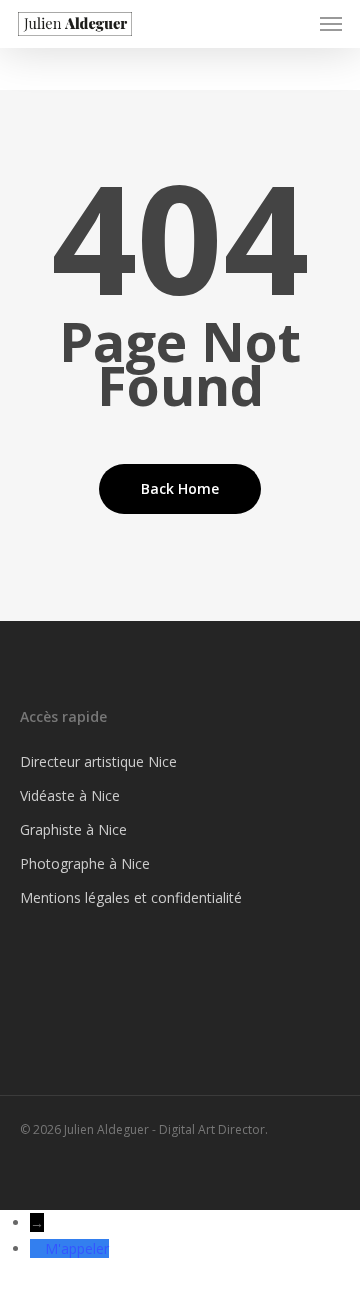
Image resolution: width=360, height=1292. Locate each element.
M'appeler (77, 1248)
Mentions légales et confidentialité (131, 897)
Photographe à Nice (85, 863)
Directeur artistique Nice (98, 761)
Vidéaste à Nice (70, 795)
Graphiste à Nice (73, 829)
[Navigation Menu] (331, 24)
